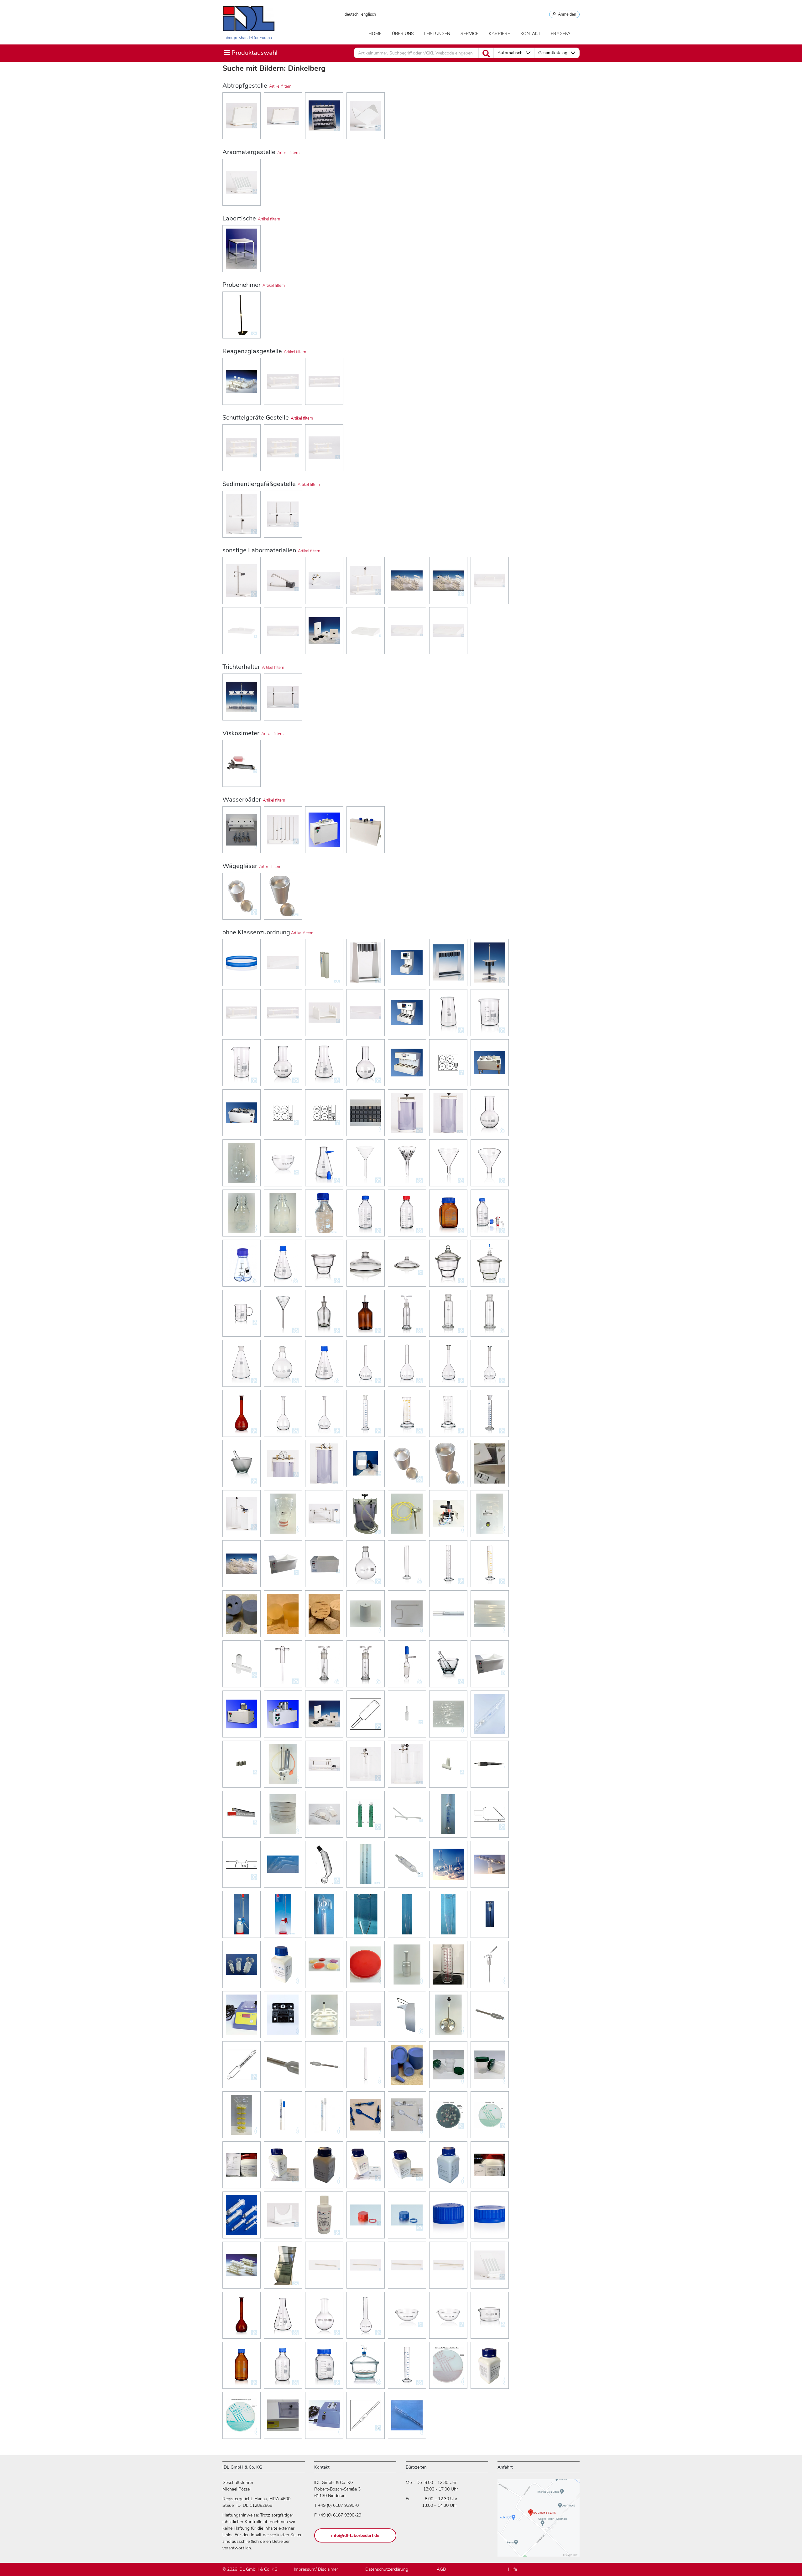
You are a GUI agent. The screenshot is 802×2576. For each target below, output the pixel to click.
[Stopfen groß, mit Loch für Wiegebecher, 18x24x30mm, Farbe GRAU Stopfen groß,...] (366, 1614)
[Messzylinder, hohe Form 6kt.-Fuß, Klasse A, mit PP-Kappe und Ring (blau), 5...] (407, 2365)
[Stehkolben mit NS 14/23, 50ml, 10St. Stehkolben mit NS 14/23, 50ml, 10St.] (283, 1363)
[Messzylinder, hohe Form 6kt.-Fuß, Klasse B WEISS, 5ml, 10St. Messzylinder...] (448, 1564)
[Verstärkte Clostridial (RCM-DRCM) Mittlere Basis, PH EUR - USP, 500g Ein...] (490, 2365)
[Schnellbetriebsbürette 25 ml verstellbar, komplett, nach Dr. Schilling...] (242, 1914)
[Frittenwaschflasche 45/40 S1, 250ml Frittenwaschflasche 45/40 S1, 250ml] (366, 1664)
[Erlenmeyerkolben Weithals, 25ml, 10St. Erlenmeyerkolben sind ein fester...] (324, 1063)
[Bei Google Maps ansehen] (539, 2521)
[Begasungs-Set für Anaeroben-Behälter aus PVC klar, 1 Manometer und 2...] (324, 581)
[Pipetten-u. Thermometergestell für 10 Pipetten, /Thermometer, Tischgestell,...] (366, 963)
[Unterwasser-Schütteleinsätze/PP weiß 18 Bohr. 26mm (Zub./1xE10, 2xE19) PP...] (324, 1764)
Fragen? (560, 34)
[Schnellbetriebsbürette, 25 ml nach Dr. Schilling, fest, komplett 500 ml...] (283, 1914)
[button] (514, 53)
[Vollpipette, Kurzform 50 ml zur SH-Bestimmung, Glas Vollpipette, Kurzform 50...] (490, 1714)
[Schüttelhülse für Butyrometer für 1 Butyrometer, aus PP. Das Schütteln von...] (283, 963)
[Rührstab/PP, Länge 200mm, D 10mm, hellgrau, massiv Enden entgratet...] (366, 2265)
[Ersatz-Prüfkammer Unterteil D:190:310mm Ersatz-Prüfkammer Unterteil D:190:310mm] (283, 1514)
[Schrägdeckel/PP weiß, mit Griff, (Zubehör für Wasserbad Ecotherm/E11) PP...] (407, 631)
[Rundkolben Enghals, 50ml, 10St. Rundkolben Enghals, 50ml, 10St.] (324, 2315)
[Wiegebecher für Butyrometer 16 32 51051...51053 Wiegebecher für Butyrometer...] (366, 1714)
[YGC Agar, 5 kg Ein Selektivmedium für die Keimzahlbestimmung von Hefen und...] (490, 2165)
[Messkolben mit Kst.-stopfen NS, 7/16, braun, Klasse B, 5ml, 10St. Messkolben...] (242, 2315)
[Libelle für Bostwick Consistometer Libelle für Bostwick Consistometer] (490, 1514)
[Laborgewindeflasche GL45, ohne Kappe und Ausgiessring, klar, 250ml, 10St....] (242, 1213)
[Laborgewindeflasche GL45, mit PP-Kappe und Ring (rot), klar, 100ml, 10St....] (407, 1213)
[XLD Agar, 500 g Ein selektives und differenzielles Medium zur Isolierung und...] (407, 2165)
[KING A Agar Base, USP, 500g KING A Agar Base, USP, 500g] (283, 1964)
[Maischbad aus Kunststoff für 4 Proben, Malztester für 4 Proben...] (407, 963)
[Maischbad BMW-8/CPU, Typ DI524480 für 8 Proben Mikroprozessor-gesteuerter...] (407, 1013)
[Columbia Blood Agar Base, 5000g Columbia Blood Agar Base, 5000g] (366, 1964)
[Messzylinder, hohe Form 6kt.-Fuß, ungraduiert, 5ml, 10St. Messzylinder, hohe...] (407, 1564)
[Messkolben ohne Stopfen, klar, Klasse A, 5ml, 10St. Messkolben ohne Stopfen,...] (366, 1363)
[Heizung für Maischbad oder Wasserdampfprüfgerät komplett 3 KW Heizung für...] (407, 1614)
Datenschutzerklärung (387, 2569)
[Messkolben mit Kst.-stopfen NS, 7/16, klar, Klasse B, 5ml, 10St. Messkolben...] (324, 1413)
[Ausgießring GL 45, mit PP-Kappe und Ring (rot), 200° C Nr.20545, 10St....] (366, 2215)
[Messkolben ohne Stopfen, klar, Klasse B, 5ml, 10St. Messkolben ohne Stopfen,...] (407, 1363)
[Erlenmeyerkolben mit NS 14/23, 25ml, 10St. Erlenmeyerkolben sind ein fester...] (242, 1363)
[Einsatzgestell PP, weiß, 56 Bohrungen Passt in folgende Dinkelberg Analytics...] (366, 2015)
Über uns (403, 34)
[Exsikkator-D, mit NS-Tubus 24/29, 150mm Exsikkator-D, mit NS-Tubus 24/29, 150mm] (407, 1263)
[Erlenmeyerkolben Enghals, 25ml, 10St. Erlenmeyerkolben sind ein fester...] (283, 2315)
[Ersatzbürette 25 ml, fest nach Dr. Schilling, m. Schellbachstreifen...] (324, 1914)
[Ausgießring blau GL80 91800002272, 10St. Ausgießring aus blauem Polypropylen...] (242, 963)
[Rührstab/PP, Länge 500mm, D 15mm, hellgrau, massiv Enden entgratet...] (448, 2265)
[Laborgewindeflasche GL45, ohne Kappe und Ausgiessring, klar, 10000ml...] (324, 1213)
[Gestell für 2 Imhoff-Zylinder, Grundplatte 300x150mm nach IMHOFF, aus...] (242, 514)
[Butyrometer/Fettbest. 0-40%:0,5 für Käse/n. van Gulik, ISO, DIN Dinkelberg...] (407, 2415)
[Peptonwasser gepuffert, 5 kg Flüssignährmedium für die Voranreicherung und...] (242, 2165)
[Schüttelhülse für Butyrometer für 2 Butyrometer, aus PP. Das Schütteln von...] (324, 963)
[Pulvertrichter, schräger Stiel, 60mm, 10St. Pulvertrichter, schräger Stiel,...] (448, 1163)
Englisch (369, 14)
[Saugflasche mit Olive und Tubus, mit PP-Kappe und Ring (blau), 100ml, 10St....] (324, 1163)
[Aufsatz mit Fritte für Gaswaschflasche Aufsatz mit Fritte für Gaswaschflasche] (490, 1914)
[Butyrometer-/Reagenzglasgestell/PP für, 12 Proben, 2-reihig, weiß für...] (242, 448)
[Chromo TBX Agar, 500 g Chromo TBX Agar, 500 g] (490, 2115)
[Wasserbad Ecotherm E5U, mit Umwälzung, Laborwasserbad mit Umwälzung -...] (324, 1564)
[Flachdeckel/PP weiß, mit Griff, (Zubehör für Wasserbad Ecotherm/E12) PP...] (283, 631)
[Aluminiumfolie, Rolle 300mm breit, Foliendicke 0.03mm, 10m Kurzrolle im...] (242, 1814)
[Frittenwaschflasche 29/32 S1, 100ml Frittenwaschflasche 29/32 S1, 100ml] (324, 1664)
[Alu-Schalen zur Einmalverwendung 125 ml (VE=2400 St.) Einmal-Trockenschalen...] (448, 1464)
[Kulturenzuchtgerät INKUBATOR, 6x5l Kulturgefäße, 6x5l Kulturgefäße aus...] (242, 1113)
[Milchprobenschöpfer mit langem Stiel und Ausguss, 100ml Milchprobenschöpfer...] (242, 315)
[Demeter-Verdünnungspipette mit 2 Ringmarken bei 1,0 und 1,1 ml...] (366, 1864)
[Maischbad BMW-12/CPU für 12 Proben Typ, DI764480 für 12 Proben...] (407, 1063)
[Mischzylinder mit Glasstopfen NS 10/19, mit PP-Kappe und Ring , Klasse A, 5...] (366, 1413)
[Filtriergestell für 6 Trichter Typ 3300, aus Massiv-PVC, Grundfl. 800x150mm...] (283, 697)
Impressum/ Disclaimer (316, 2569)
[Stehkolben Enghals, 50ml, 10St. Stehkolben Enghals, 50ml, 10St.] (366, 1063)
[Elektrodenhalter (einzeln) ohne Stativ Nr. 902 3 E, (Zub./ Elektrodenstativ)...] (283, 581)
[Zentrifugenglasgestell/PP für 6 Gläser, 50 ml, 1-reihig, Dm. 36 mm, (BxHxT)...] (324, 381)
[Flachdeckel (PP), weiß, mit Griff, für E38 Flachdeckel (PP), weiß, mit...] (324, 1714)
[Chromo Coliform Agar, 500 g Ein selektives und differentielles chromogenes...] (448, 2115)
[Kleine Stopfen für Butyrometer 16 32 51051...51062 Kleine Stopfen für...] (242, 1764)
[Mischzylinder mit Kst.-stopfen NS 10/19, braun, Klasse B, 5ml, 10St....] (490, 1413)
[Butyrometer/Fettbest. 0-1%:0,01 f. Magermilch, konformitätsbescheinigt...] (242, 2065)
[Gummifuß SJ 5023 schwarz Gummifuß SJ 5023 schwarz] (366, 1113)
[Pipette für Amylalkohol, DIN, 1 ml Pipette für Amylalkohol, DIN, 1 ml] (366, 2415)
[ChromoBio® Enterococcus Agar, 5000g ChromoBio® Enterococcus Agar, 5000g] (242, 2415)
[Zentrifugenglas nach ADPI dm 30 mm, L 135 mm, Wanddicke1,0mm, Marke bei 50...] (448, 1914)
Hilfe (513, 2569)
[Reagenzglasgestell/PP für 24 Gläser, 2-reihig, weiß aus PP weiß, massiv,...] (283, 1013)
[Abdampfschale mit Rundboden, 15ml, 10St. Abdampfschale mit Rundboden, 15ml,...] (407, 2315)
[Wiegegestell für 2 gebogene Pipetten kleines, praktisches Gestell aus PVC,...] (324, 1013)
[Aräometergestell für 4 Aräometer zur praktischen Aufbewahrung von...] (490, 2265)
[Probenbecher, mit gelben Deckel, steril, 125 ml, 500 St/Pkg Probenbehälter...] (242, 2115)
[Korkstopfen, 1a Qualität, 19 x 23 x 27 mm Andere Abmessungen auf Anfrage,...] (324, 1614)
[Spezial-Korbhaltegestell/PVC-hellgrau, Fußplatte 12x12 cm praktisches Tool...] (366, 116)
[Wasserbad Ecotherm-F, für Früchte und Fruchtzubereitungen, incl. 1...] (324, 830)
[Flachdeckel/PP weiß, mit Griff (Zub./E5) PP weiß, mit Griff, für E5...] (490, 581)
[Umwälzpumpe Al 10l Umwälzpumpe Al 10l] (448, 1514)
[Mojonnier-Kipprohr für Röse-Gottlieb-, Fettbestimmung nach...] (324, 1864)
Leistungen (437, 34)
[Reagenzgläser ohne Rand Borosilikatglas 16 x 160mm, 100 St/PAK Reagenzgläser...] (366, 2065)
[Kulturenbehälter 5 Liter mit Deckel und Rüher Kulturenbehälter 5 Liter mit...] (448, 2015)
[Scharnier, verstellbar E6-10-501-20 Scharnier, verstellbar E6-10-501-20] (283, 2015)
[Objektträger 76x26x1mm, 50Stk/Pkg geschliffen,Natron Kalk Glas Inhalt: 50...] (283, 2265)
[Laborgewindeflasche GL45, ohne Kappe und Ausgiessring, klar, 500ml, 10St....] (283, 1213)
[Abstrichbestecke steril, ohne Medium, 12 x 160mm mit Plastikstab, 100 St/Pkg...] (324, 2115)
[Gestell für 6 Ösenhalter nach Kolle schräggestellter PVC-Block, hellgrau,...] (283, 116)
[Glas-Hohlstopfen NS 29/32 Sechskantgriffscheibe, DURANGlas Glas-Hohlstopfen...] (242, 1964)
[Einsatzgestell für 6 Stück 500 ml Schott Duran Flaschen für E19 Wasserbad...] (324, 2015)
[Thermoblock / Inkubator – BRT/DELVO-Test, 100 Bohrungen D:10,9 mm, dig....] (283, 2415)
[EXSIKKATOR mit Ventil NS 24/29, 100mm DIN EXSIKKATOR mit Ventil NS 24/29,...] (490, 1263)
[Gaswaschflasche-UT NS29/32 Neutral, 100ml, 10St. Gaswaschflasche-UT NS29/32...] (490, 1313)
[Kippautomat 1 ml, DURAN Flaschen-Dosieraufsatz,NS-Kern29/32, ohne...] (490, 1864)
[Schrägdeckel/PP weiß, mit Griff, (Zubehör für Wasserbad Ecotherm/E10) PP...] (448, 631)
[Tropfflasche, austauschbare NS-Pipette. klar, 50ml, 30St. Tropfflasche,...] (324, 1313)
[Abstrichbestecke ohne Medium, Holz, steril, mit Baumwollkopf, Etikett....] (448, 1614)
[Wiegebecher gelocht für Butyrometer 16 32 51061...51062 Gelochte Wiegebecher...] (407, 1714)
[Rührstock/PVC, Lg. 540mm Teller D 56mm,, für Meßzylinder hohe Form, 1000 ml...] (366, 1013)
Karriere (499, 34)
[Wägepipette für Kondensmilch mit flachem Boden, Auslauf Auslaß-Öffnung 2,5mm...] (242, 1864)
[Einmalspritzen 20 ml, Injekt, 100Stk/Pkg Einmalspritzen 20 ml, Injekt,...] (366, 1814)
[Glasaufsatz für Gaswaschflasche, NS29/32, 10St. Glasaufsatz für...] (283, 1664)
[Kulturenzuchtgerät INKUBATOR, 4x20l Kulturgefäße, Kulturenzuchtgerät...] (324, 1113)
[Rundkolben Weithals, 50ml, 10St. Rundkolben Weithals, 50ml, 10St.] (490, 1113)
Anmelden (566, 14)
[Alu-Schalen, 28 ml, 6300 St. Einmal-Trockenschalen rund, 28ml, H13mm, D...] (407, 1464)
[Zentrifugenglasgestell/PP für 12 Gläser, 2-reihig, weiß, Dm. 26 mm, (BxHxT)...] (283, 381)
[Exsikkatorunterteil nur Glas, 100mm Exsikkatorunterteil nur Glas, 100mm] (324, 1263)
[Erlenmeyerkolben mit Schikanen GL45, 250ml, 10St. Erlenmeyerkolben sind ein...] (242, 1263)
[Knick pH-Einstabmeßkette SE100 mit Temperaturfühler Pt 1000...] (490, 1764)
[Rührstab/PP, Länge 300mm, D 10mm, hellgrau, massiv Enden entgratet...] (407, 2265)
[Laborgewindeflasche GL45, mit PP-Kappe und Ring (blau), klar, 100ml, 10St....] (366, 1213)
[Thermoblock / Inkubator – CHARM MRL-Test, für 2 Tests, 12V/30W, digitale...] (242, 2015)
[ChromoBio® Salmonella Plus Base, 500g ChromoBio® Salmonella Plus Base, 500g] (448, 2365)
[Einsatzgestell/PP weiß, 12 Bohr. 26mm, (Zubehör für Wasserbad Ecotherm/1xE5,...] (366, 581)
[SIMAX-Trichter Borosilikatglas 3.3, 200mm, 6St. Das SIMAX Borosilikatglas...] (366, 1163)
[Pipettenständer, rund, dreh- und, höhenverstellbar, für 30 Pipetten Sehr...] (490, 963)
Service (469, 34)
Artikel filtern (280, 86)
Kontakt (530, 34)
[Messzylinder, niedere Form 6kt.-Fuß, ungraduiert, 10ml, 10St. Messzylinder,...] (407, 1413)
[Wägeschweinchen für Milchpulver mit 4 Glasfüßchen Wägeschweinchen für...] (490, 1814)
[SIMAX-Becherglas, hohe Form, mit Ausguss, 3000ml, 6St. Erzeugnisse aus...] (242, 1063)
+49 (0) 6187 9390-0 (338, 2505)
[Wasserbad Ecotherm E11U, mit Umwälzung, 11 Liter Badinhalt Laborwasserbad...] (490, 1664)
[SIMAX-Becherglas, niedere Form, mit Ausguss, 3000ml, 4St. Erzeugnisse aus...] (490, 1013)
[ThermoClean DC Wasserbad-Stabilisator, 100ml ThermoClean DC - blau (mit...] (324, 2215)
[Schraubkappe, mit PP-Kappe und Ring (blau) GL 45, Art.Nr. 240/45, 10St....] (448, 2215)
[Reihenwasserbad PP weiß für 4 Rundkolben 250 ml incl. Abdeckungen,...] (242, 830)
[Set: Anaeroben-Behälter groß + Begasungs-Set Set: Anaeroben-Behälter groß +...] (324, 1464)
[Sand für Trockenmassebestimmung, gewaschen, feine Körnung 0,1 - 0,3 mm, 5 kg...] (366, 1464)
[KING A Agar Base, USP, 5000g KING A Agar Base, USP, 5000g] (324, 1964)
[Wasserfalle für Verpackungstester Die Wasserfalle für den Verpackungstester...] (366, 1514)
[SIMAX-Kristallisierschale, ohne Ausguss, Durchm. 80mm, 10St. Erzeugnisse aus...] (448, 2315)
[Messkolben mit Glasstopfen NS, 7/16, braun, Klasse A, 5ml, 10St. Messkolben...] (242, 1413)
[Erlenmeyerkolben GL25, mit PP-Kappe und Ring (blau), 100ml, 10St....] (324, 1363)
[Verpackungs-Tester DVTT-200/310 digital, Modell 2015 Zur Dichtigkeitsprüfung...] (242, 1514)
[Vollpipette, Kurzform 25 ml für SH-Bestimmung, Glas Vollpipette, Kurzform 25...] (448, 1714)
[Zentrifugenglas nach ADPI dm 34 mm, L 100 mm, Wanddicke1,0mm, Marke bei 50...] (366, 1914)
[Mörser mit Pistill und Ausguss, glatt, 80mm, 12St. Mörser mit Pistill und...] (448, 1664)
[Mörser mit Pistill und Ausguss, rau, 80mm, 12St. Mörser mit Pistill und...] (242, 1464)
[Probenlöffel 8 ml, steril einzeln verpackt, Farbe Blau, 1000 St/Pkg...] (366, 2115)
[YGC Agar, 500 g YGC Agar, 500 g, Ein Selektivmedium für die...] (448, 2165)
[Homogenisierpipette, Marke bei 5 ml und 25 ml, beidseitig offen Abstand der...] (407, 1864)
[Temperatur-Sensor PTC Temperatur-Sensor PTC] (407, 1514)
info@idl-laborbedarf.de (355, 2535)
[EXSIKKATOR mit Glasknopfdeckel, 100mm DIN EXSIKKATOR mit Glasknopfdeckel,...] (448, 1263)
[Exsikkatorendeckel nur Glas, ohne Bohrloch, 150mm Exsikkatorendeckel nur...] (366, 1263)
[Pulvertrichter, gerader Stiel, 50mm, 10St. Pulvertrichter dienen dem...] (490, 1163)
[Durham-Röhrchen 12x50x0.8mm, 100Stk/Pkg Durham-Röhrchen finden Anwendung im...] (242, 1664)
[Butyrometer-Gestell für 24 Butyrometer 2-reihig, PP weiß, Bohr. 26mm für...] (283, 448)
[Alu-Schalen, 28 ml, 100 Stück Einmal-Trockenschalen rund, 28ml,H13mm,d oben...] (242, 896)
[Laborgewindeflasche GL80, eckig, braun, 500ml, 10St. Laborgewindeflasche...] (448, 1213)
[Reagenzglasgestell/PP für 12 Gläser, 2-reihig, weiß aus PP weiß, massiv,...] (242, 1013)
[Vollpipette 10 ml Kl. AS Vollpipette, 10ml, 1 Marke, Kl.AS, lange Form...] (448, 1814)
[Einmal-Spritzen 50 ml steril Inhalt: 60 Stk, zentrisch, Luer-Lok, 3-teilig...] (242, 2215)
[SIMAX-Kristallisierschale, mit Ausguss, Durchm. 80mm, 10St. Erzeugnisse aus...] (490, 2315)
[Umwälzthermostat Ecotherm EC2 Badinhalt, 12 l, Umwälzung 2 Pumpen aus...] (283, 1714)
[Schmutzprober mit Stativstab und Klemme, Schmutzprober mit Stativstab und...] (283, 1764)
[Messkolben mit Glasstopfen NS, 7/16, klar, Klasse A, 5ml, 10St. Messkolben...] (448, 1363)
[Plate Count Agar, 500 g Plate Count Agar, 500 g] (283, 2165)
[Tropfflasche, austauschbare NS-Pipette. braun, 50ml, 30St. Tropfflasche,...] (366, 1313)
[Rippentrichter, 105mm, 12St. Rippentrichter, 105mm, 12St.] (407, 1163)
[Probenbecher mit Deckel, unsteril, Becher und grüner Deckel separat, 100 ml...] (448, 2065)
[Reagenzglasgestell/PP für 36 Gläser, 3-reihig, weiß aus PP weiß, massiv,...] (242, 2265)
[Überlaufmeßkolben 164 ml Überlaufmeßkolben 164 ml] (448, 1864)
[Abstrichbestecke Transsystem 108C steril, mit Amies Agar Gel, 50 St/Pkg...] (283, 2115)
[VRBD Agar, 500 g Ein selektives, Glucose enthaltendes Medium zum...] (324, 2165)
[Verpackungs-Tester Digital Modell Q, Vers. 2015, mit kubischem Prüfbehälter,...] (324, 1514)
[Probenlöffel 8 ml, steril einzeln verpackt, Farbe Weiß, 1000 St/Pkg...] (407, 2115)
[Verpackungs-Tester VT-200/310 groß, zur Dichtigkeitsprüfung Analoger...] (407, 1764)
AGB (441, 2569)
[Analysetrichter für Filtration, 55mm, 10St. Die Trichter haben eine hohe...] (283, 1313)
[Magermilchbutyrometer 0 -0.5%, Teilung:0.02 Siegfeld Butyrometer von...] (490, 2015)
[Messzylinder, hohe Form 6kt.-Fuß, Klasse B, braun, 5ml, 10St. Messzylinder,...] (490, 1564)
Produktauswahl (251, 53)
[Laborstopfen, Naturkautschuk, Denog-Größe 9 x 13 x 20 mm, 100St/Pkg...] (242, 1614)
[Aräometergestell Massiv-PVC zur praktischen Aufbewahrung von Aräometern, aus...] (242, 182)
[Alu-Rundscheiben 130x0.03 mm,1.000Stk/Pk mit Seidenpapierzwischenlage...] (283, 1814)
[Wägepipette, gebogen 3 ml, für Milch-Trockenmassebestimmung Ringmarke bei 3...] (283, 1864)
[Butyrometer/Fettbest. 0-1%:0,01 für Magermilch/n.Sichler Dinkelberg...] (283, 2065)
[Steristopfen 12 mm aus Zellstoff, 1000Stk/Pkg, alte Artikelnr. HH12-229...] (448, 1764)
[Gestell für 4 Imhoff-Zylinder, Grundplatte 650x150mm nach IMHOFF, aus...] (283, 514)
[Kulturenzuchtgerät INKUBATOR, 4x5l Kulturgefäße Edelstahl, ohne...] (448, 1063)
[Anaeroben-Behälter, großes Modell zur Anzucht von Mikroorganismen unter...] (448, 1113)
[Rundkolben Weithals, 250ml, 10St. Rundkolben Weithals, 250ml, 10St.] (242, 1163)
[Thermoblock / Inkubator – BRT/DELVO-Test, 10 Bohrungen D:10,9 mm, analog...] (324, 2415)
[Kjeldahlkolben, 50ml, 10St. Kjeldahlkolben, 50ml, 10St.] (366, 2315)
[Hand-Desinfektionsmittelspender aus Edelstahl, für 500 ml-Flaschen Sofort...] (407, 2015)
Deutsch (352, 14)
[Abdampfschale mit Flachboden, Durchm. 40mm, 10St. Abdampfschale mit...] (283, 1163)
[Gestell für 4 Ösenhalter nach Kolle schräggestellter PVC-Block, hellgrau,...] (242, 116)
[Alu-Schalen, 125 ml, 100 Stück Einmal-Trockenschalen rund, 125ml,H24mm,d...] (283, 896)
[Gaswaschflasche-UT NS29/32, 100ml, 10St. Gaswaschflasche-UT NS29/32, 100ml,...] (448, 1313)
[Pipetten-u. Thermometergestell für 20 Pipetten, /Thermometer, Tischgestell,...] (448, 963)
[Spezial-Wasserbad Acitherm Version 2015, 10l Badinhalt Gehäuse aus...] (490, 1464)
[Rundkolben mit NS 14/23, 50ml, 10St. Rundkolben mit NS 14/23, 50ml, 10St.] (366, 1564)
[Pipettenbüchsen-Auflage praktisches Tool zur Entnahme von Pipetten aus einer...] (283, 2215)
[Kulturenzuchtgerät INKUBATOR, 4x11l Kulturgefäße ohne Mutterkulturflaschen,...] (283, 1113)
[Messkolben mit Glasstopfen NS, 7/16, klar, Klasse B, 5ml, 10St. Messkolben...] (490, 1363)
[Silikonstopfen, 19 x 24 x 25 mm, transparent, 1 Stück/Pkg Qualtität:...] (283, 1614)
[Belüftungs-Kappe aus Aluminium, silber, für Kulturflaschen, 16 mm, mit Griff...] (407, 1964)
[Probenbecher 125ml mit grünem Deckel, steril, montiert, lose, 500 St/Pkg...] (490, 2065)
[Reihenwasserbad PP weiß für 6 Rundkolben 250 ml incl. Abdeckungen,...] (283, 830)
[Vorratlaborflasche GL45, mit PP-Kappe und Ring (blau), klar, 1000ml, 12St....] (490, 1213)
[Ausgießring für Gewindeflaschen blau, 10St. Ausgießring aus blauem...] (407, 2215)
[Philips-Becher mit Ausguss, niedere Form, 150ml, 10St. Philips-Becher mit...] (448, 1013)
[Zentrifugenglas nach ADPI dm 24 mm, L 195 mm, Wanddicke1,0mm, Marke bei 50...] (407, 1914)
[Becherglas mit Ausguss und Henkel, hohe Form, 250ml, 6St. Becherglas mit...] (242, 1313)
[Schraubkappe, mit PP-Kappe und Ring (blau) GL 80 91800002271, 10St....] (490, 2215)
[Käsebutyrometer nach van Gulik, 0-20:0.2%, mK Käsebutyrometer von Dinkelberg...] (324, 2065)
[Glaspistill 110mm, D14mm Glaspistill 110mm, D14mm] (407, 1814)
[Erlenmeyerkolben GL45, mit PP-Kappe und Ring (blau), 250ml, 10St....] (283, 1263)
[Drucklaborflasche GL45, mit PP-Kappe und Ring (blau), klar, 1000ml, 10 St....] (283, 2365)
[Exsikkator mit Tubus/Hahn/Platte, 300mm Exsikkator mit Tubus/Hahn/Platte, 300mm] (366, 2365)
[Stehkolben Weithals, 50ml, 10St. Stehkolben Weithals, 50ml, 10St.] (283, 1063)
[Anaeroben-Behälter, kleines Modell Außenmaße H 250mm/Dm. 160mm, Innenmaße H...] (407, 1113)
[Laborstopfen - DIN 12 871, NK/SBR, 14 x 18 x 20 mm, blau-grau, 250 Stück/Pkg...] (407, 2065)
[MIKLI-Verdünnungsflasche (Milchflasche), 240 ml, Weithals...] (448, 1964)
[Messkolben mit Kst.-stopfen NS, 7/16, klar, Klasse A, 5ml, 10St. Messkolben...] (283, 1413)
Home (375, 34)
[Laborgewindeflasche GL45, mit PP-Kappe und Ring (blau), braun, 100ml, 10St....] (242, 2365)
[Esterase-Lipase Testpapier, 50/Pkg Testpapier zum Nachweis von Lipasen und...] (324, 1814)
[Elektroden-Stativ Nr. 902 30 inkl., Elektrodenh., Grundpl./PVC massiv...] (242, 581)
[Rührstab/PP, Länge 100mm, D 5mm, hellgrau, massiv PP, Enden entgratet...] (324, 2265)
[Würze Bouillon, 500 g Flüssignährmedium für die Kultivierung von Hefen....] (366, 2165)
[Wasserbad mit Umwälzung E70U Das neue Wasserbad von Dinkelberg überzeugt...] (283, 1564)
